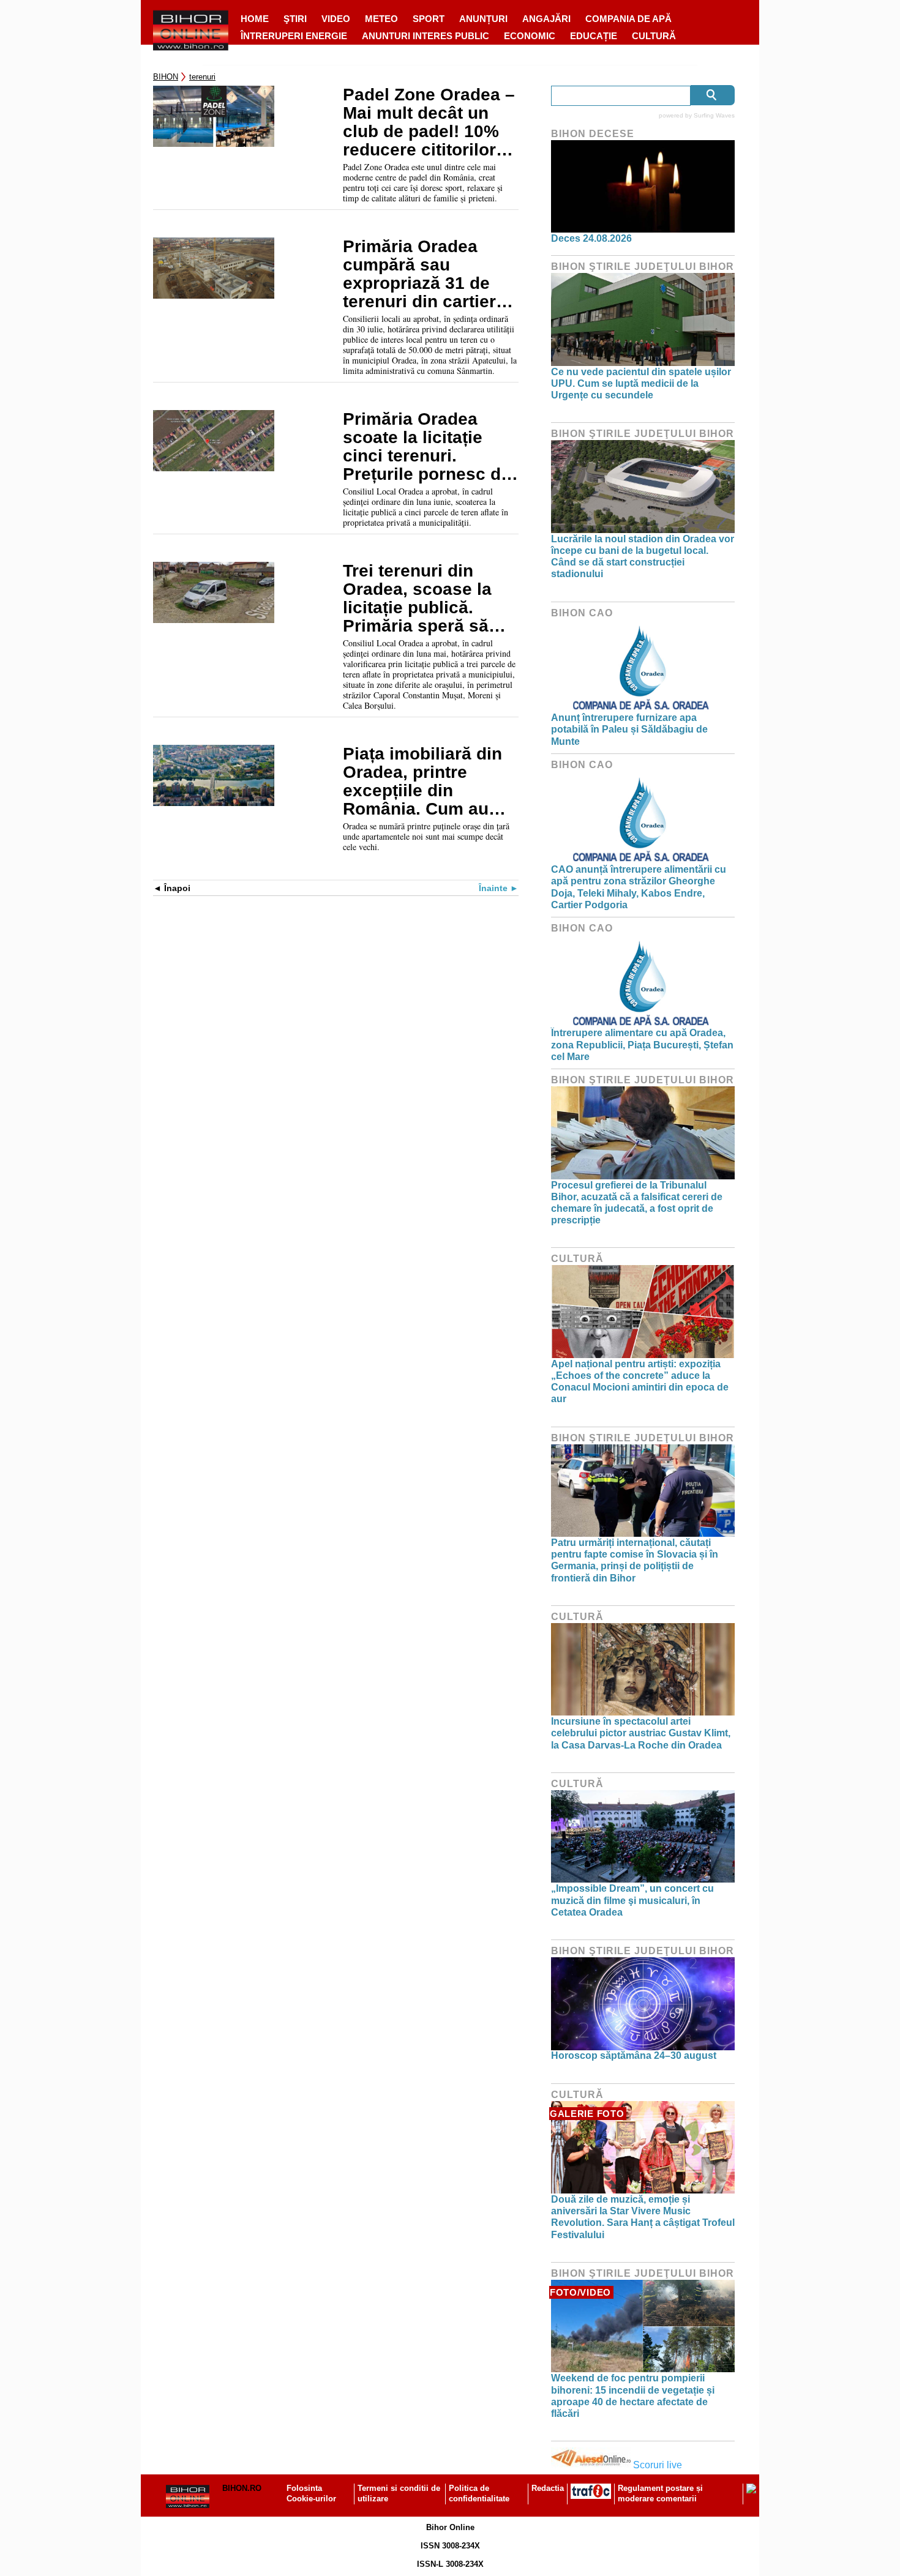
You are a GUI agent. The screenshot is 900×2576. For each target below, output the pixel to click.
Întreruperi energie (294, 36)
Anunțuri (483, 19)
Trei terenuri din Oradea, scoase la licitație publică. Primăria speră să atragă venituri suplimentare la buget (417, 599)
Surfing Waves (714, 115)
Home (255, 19)
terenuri (202, 77)
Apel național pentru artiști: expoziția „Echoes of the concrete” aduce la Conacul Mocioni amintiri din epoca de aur (640, 1382)
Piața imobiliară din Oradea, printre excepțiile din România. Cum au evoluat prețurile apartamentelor (422, 782)
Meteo (381, 19)
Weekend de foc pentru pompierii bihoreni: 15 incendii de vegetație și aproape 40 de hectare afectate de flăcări (633, 2396)
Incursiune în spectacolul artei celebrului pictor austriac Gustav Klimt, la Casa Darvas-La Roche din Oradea (641, 1733)
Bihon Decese (593, 134)
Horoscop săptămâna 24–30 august (634, 2055)
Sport (429, 19)
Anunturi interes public (426, 36)
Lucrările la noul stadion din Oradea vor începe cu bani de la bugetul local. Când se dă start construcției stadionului (643, 557)
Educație (594, 36)
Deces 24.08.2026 (591, 238)
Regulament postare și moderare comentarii (660, 2493)
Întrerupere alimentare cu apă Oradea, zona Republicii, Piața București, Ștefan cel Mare (642, 1044)
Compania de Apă (628, 19)
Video (336, 19)
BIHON (166, 77)
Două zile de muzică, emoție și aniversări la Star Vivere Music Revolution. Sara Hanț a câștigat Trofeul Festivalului (643, 2217)
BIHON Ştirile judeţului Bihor (643, 267)
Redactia (548, 2488)
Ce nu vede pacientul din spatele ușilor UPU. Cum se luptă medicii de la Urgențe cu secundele (641, 383)
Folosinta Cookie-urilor (311, 2493)
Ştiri (295, 19)
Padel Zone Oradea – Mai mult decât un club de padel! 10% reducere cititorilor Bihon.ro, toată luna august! (429, 122)
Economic (530, 36)
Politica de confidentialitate (479, 2493)
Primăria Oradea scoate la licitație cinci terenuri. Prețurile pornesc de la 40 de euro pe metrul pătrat (427, 447)
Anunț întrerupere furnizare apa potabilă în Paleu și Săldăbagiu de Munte (629, 729)
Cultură (654, 36)
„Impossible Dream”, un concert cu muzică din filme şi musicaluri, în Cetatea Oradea (632, 1900)
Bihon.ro (242, 2488)
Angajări (546, 19)
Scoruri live (658, 2465)
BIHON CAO (582, 613)
